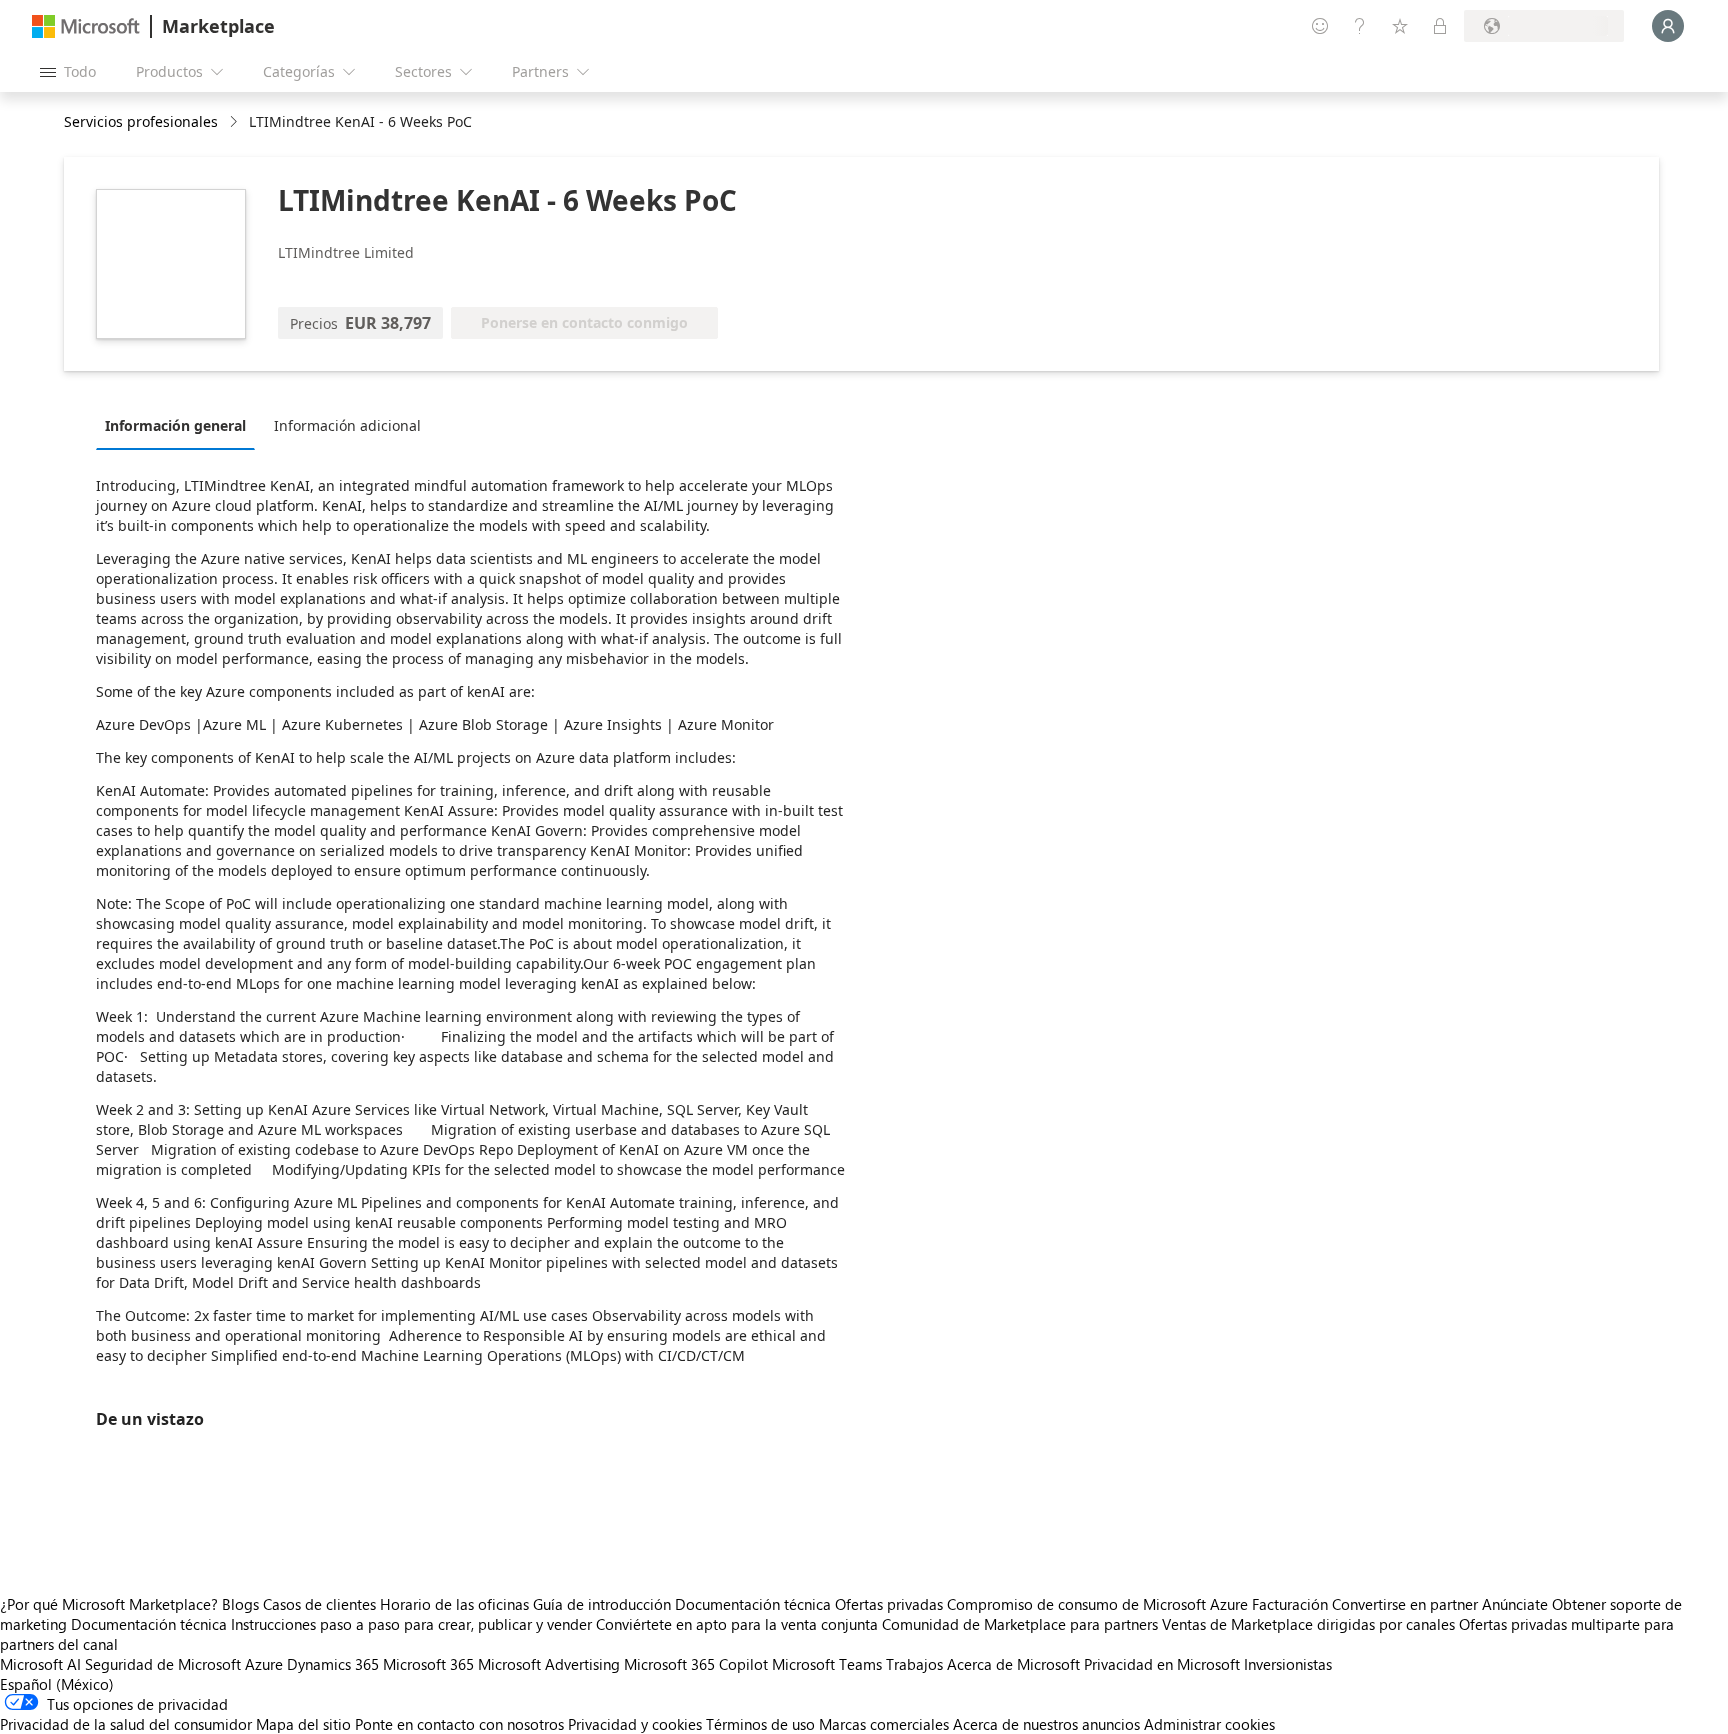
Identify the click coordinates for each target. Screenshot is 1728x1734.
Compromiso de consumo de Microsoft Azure (1099, 1604)
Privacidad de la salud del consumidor (126, 1724)
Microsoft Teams (827, 1664)
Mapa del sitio (303, 1724)
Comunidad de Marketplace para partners (1020, 1624)
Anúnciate (1515, 1604)
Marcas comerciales (884, 1724)
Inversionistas (1288, 1664)
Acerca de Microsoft (1013, 1664)
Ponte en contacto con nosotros (459, 1724)
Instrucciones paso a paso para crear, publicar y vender (411, 1624)
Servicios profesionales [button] (141, 121)
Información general (175, 425)
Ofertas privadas (889, 1604)
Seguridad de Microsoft (163, 1664)
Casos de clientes (319, 1604)
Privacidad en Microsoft (1162, 1664)
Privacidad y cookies (635, 1724)
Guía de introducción (602, 1604)
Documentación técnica (753, 1604)
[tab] (180, 425)
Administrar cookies (1209, 1724)
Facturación (1290, 1604)
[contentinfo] (235, 122)
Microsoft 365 (428, 1664)
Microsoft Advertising (549, 1664)
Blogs (240, 1604)
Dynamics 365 (333, 1664)
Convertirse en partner (1405, 1604)
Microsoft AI (40, 1664)
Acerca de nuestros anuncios (1046, 1724)
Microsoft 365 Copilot (696, 1664)
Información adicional (347, 425)
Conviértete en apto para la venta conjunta (737, 1624)
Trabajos (914, 1664)
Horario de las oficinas (454, 1604)
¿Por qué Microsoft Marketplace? (109, 1604)
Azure (264, 1664)
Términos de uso (760, 1724)
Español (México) (57, 1684)
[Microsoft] (86, 26)
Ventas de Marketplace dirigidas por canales (1308, 1624)
